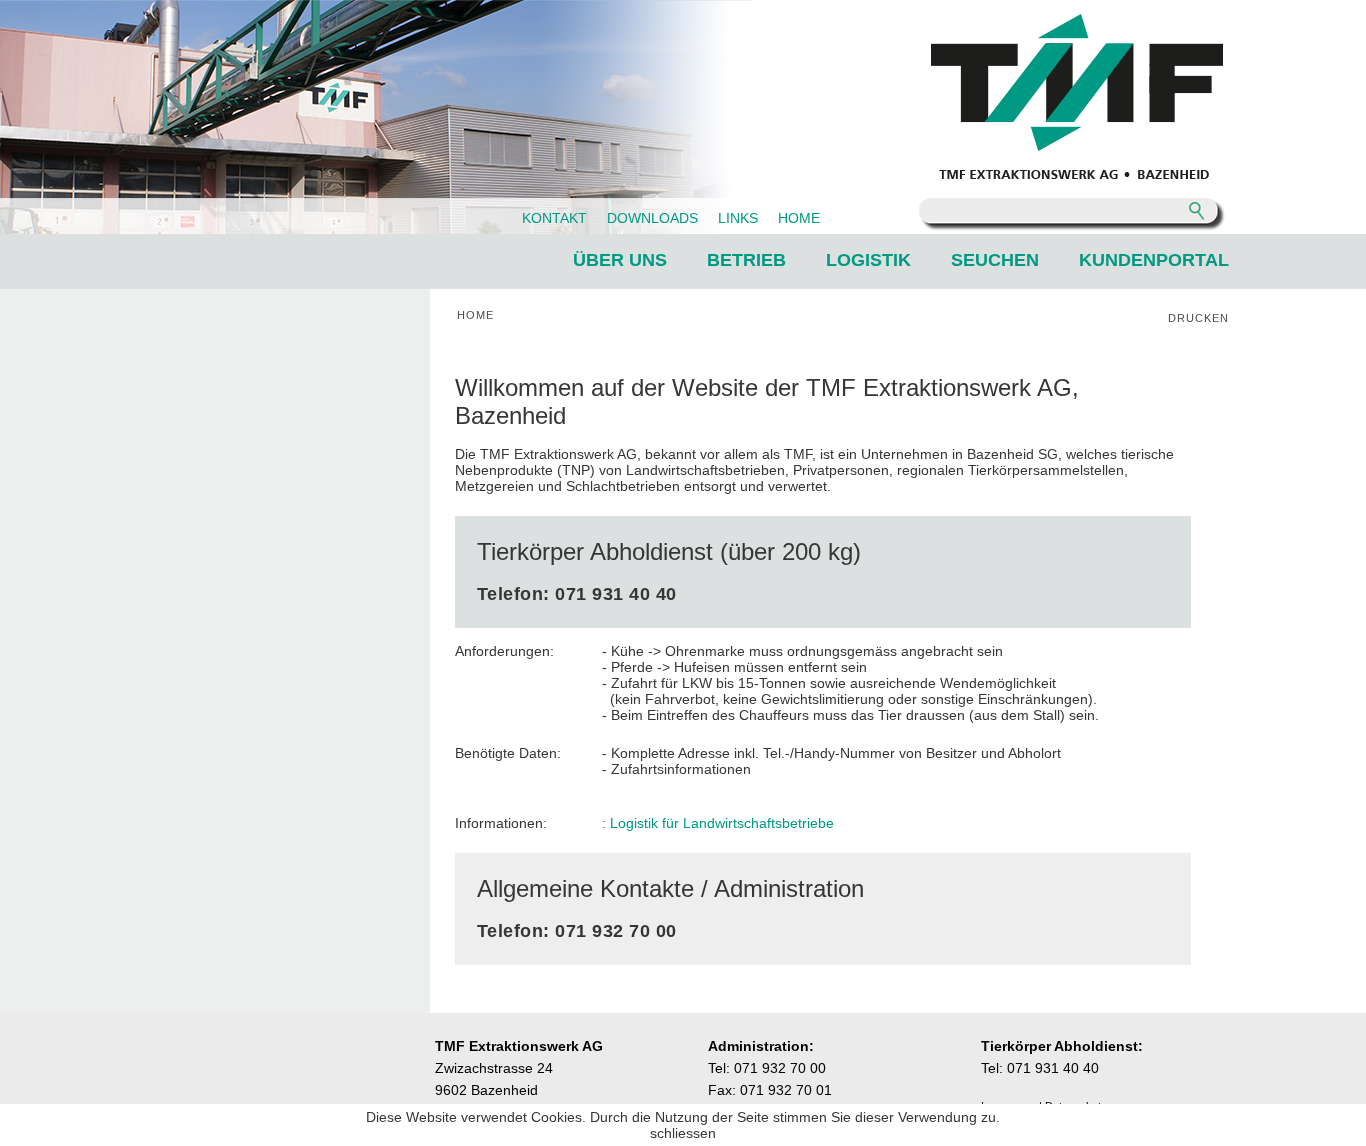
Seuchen (995, 260)
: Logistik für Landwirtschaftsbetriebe (718, 823)
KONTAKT (554, 218)
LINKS (738, 218)
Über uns (620, 260)
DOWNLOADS (652, 218)
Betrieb (746, 260)
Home (475, 315)
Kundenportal (1154, 260)
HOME (799, 218)
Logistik (868, 260)
